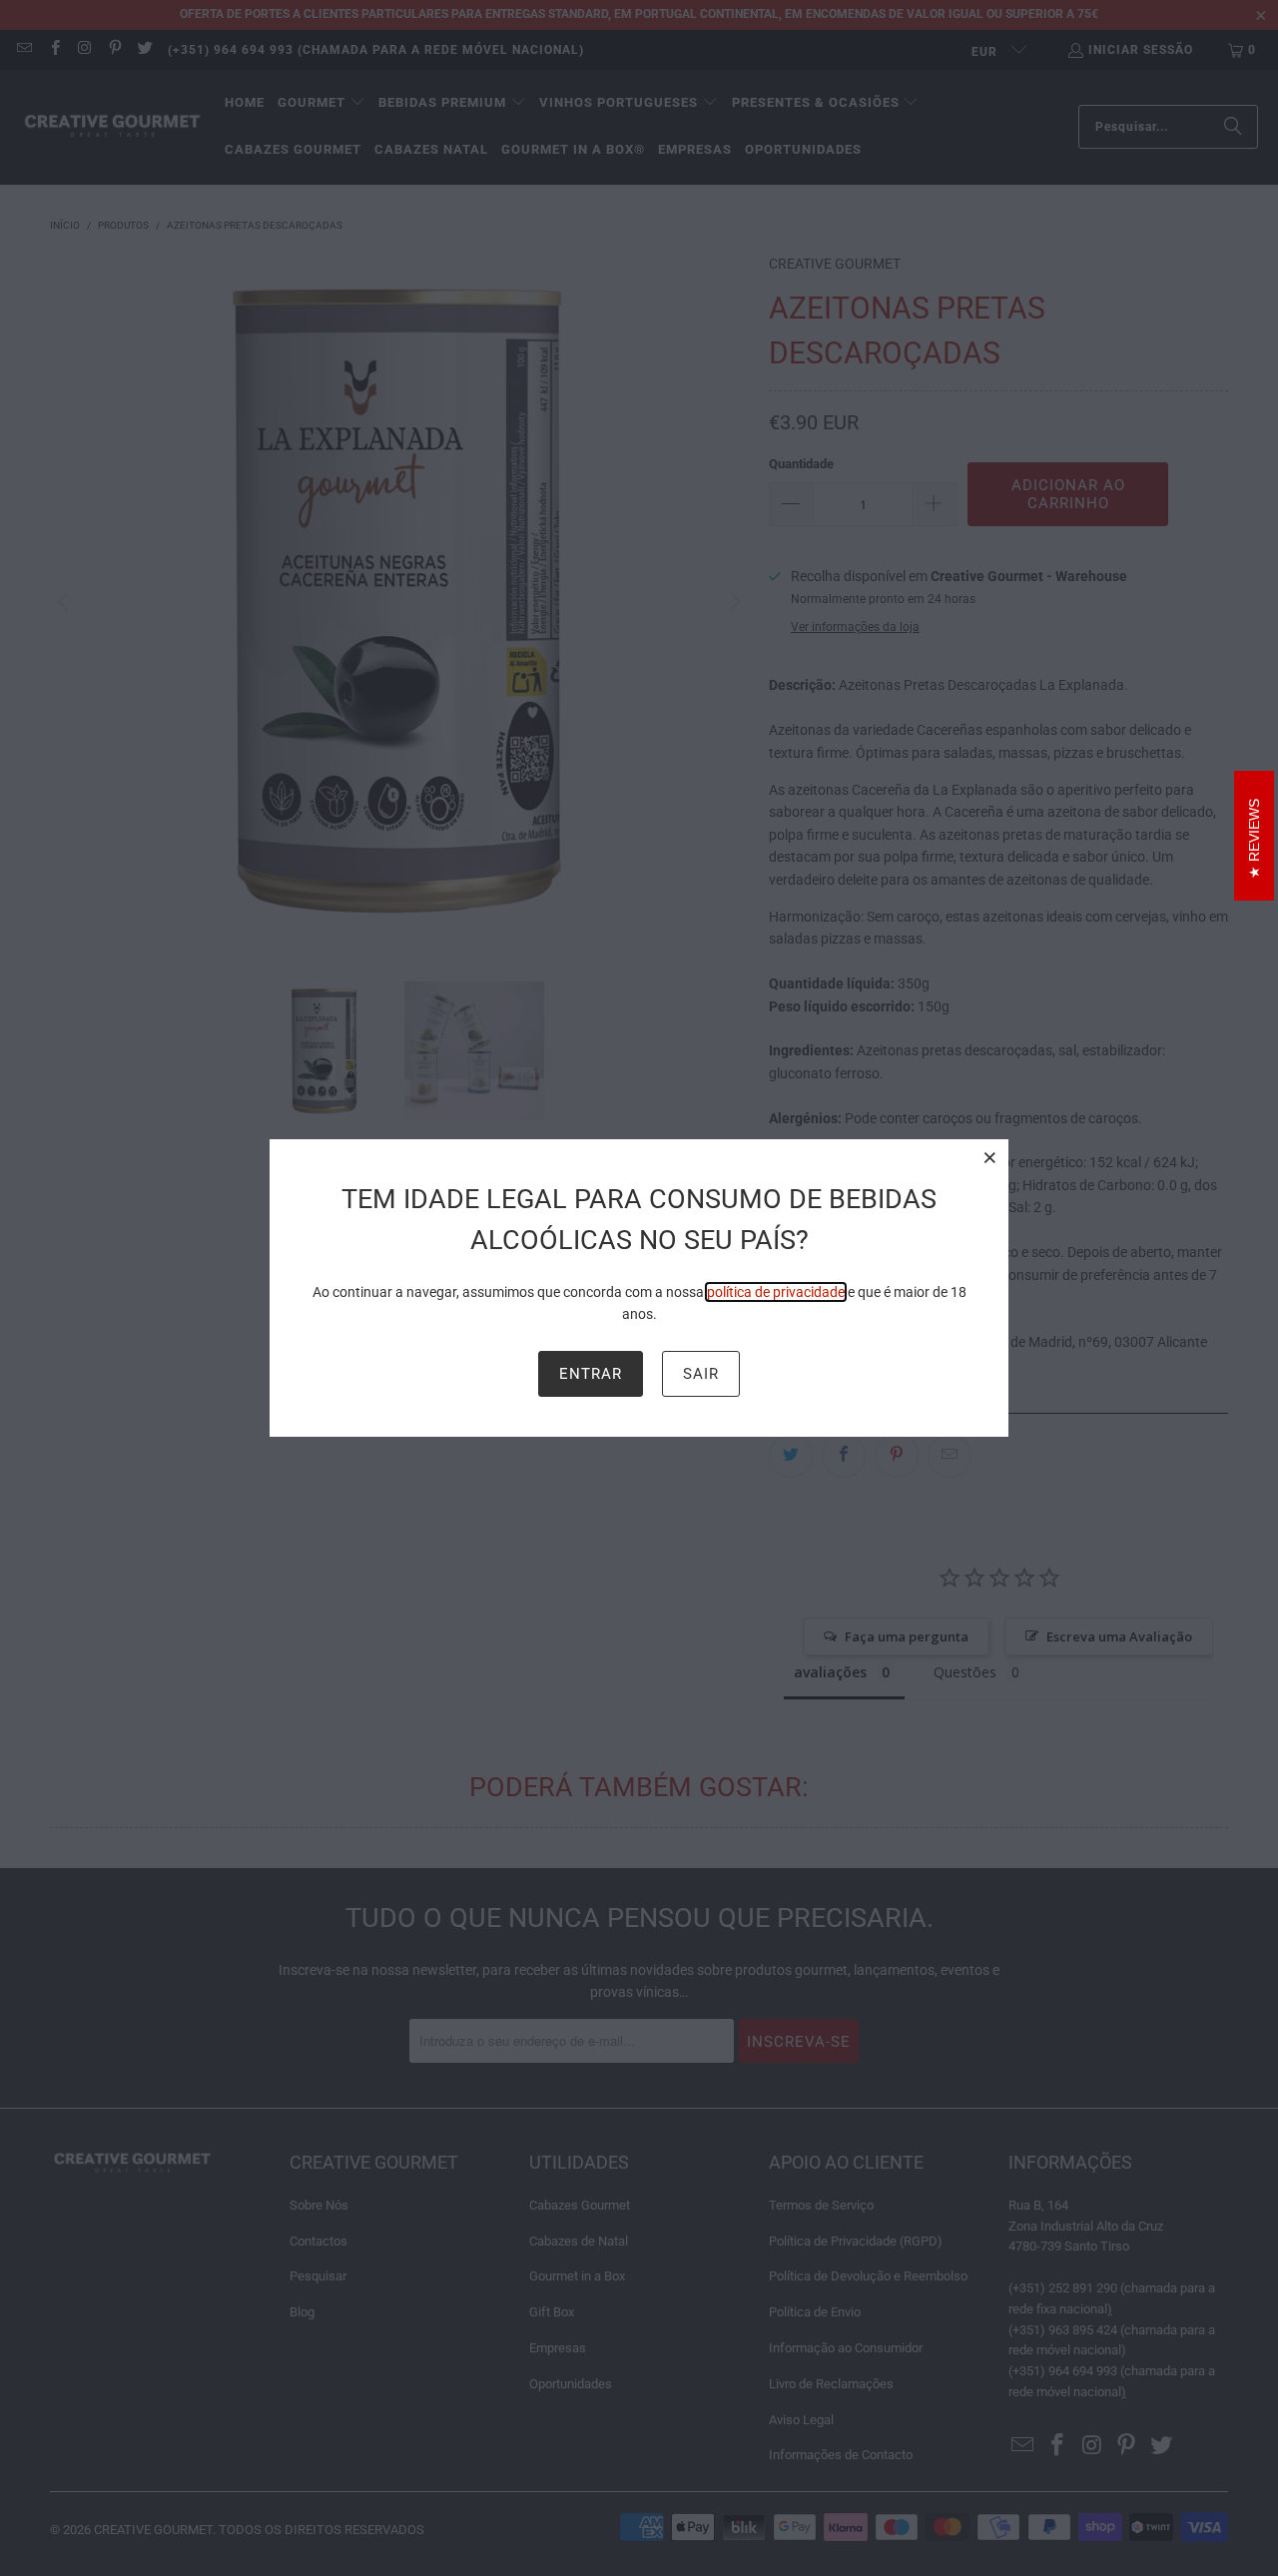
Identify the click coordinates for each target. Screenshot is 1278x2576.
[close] (990, 1157)
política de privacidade (776, 1292)
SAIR (701, 1374)
